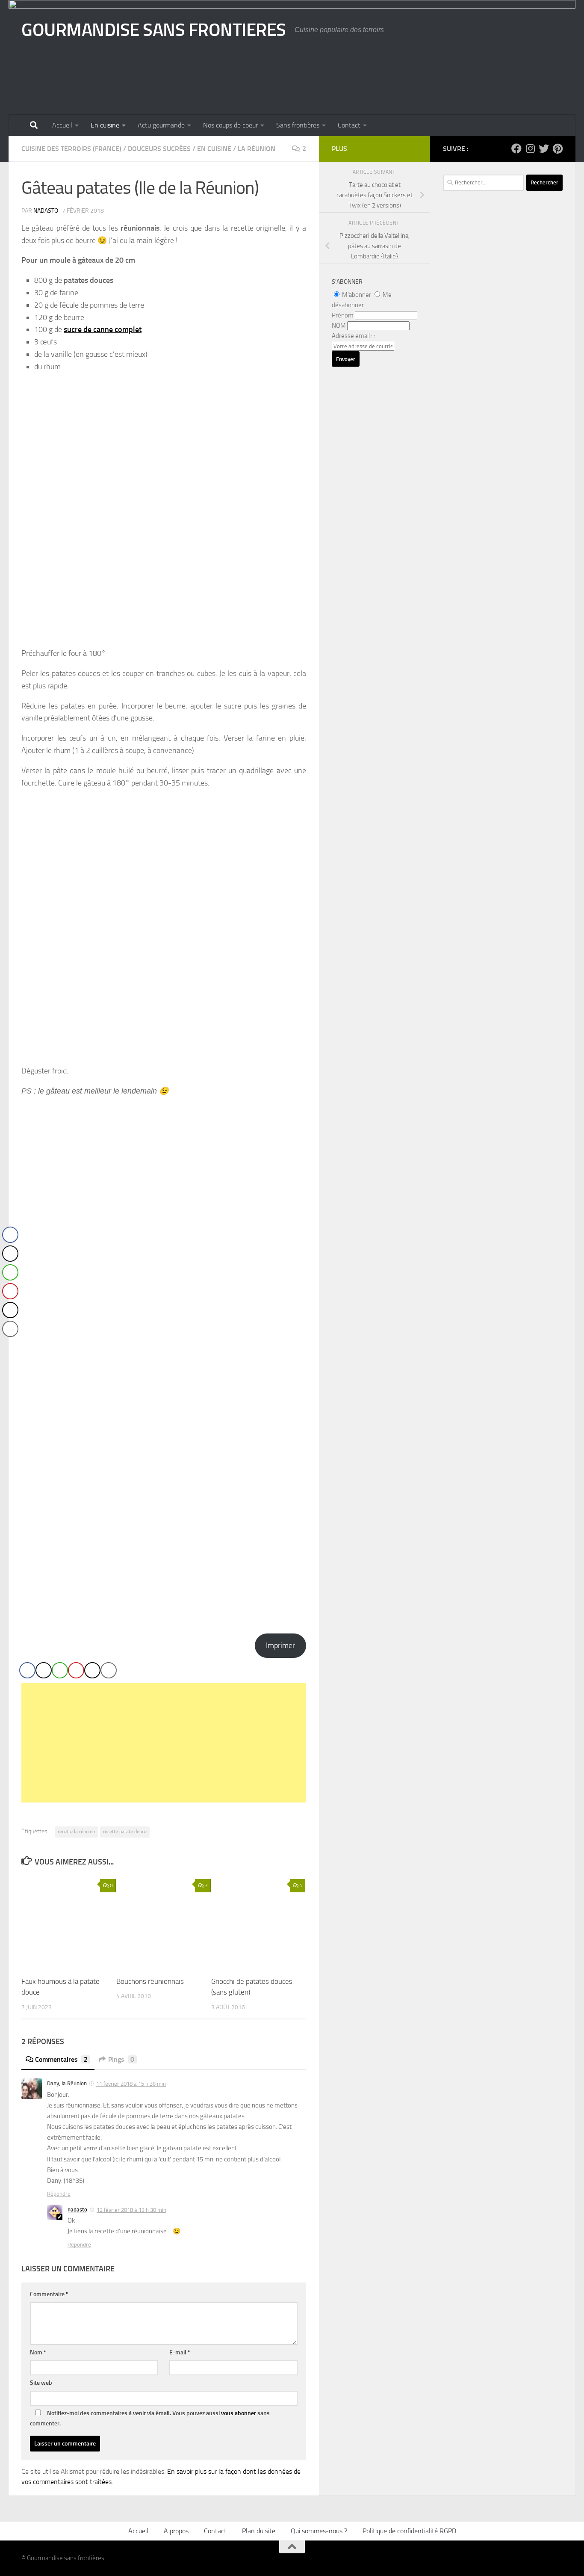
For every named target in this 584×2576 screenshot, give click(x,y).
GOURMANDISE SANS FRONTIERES (154, 30)
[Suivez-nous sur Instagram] (530, 148)
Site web (41, 2383)
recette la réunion (76, 1832)
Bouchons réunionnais (150, 1981)
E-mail (180, 2352)
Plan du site (259, 2531)
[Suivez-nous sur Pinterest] (557, 148)
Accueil (62, 125)
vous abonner (239, 2413)
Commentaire (49, 2294)
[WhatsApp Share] (60, 1670)
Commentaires (61, 2059)
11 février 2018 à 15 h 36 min (131, 2084)
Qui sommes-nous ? (319, 2531)
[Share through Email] (109, 1670)
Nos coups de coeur (230, 125)
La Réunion (257, 149)
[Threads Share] (92, 1670)
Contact (349, 125)
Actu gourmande (161, 125)
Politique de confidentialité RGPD (409, 2531)
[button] (10, 1346)
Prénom (343, 315)
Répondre (59, 2194)
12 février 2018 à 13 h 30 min (131, 2210)
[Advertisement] (164, 1743)
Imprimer (280, 1645)
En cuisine (105, 125)
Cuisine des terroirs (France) (71, 149)
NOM (339, 326)
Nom (38, 2352)
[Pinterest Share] (76, 1670)
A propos (176, 2531)
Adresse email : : (353, 336)
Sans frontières (298, 125)
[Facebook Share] (27, 1670)
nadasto (46, 211)
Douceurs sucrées (159, 149)
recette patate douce (125, 1832)
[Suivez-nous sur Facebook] (516, 148)
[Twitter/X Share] (44, 1670)
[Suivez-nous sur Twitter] (544, 148)
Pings (121, 2059)
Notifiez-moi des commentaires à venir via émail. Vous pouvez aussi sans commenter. (150, 2418)
